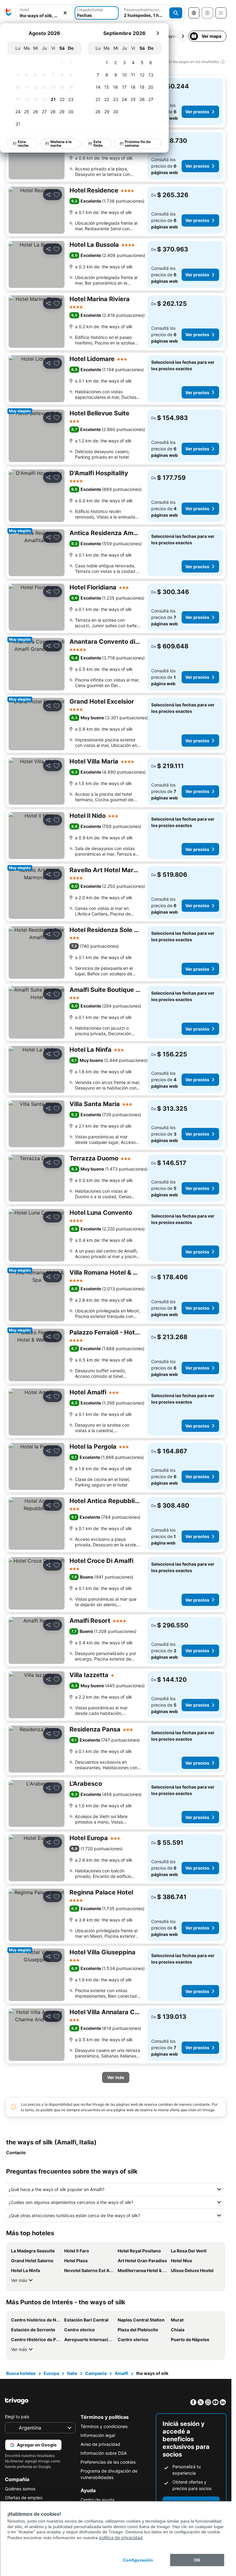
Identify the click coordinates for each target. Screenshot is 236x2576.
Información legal (98, 2435)
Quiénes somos (20, 2489)
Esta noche (23, 144)
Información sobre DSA (104, 2453)
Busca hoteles (21, 2373)
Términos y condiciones (104, 2426)
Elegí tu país (17, 2417)
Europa (51, 2373)
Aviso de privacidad (100, 2444)
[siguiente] (158, 33)
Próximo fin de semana (138, 144)
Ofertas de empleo (24, 2498)
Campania (96, 2373)
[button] (45, 13)
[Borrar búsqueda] (65, 13)
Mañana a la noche (61, 144)
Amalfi (121, 2373)
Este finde (98, 144)
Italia (72, 2373)
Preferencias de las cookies (108, 2462)
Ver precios (197, 112)
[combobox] (45, 13)
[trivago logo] (9, 13)
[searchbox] (45, 16)
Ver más (19, 2280)
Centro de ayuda (97, 2500)
